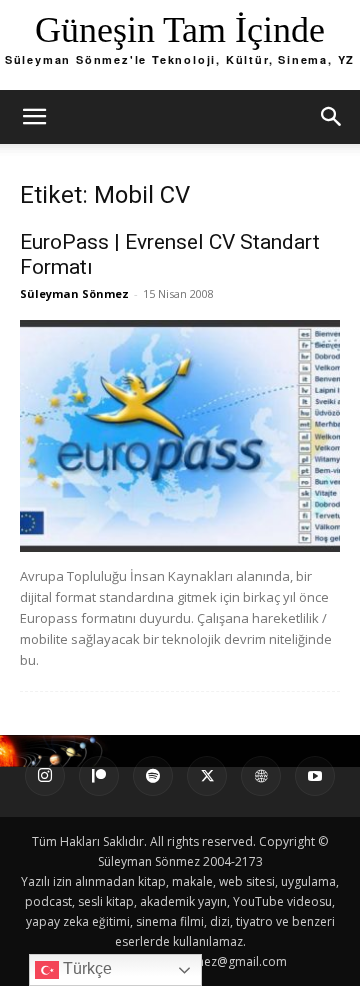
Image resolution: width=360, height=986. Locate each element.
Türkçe (85, 968)
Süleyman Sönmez (74, 293)
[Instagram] (45, 776)
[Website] (261, 776)
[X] (207, 776)
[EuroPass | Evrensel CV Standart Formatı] (180, 436)
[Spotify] (153, 776)
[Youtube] (315, 776)
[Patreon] (99, 776)
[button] (34, 117)
